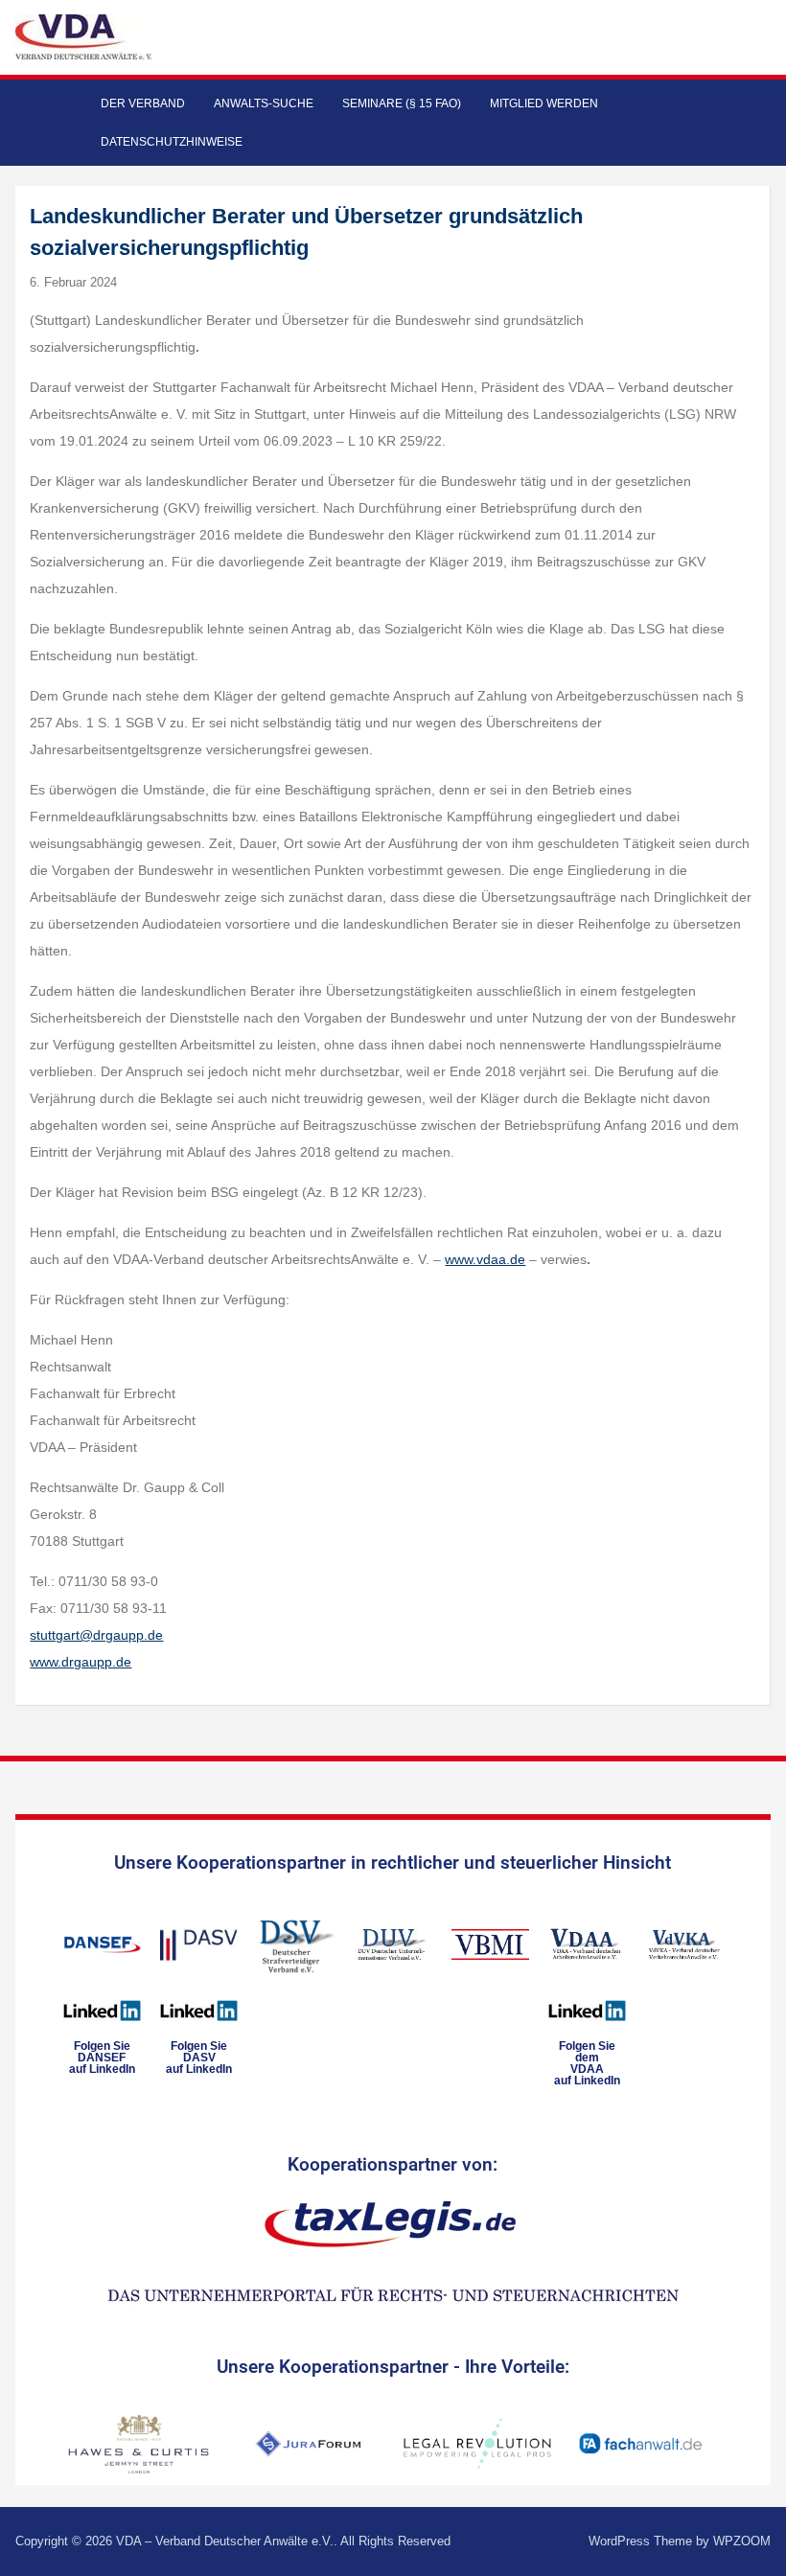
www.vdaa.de (485, 1259)
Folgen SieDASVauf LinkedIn (199, 2058)
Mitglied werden (544, 103)
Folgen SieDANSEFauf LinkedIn (102, 2058)
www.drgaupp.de (81, 1662)
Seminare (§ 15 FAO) (402, 103)
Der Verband (143, 103)
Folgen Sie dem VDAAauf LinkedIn (587, 2063)
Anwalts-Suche (264, 103)
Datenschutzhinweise (172, 142)
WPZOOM (742, 2541)
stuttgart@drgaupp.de (96, 1635)
